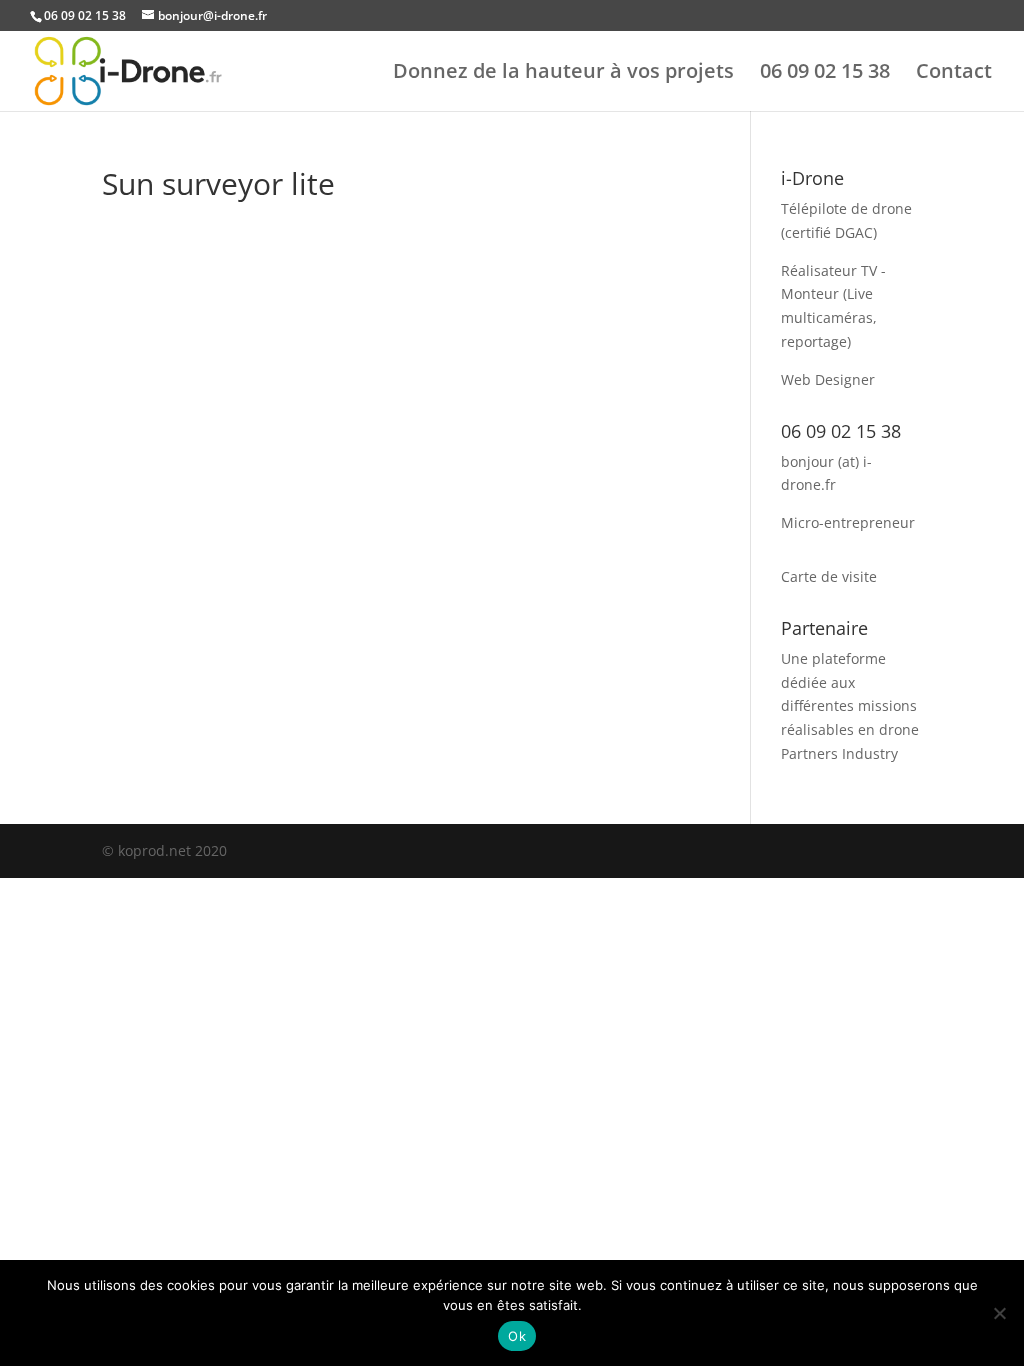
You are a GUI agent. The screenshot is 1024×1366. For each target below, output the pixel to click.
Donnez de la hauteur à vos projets (563, 74)
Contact (954, 74)
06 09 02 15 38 (825, 74)
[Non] (999, 1313)
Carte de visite (829, 576)
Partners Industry (839, 753)
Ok (517, 1336)
